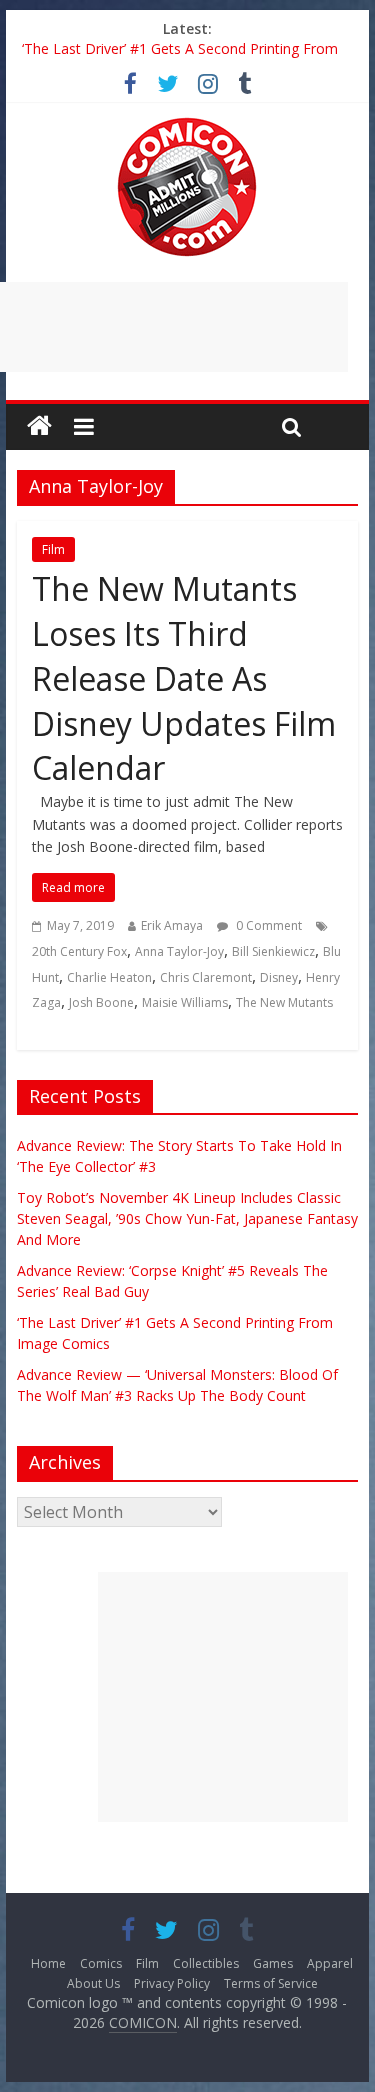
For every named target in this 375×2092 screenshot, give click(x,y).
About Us (93, 1983)
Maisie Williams (185, 1002)
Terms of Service (271, 1983)
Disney (279, 977)
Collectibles (206, 1963)
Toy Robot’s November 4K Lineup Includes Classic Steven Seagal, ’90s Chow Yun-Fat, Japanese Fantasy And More (187, 1218)
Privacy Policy (172, 1983)
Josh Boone (101, 1002)
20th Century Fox (79, 951)
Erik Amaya (172, 925)
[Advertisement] (223, 1697)
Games (273, 1963)
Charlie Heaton (109, 977)
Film (53, 549)
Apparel (330, 1963)
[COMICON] (187, 124)
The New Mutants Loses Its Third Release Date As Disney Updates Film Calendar (184, 678)
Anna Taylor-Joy (179, 951)
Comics (101, 1963)
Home (48, 1963)
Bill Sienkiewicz (273, 951)
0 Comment (267, 925)
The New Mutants (284, 1002)
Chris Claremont (206, 977)
